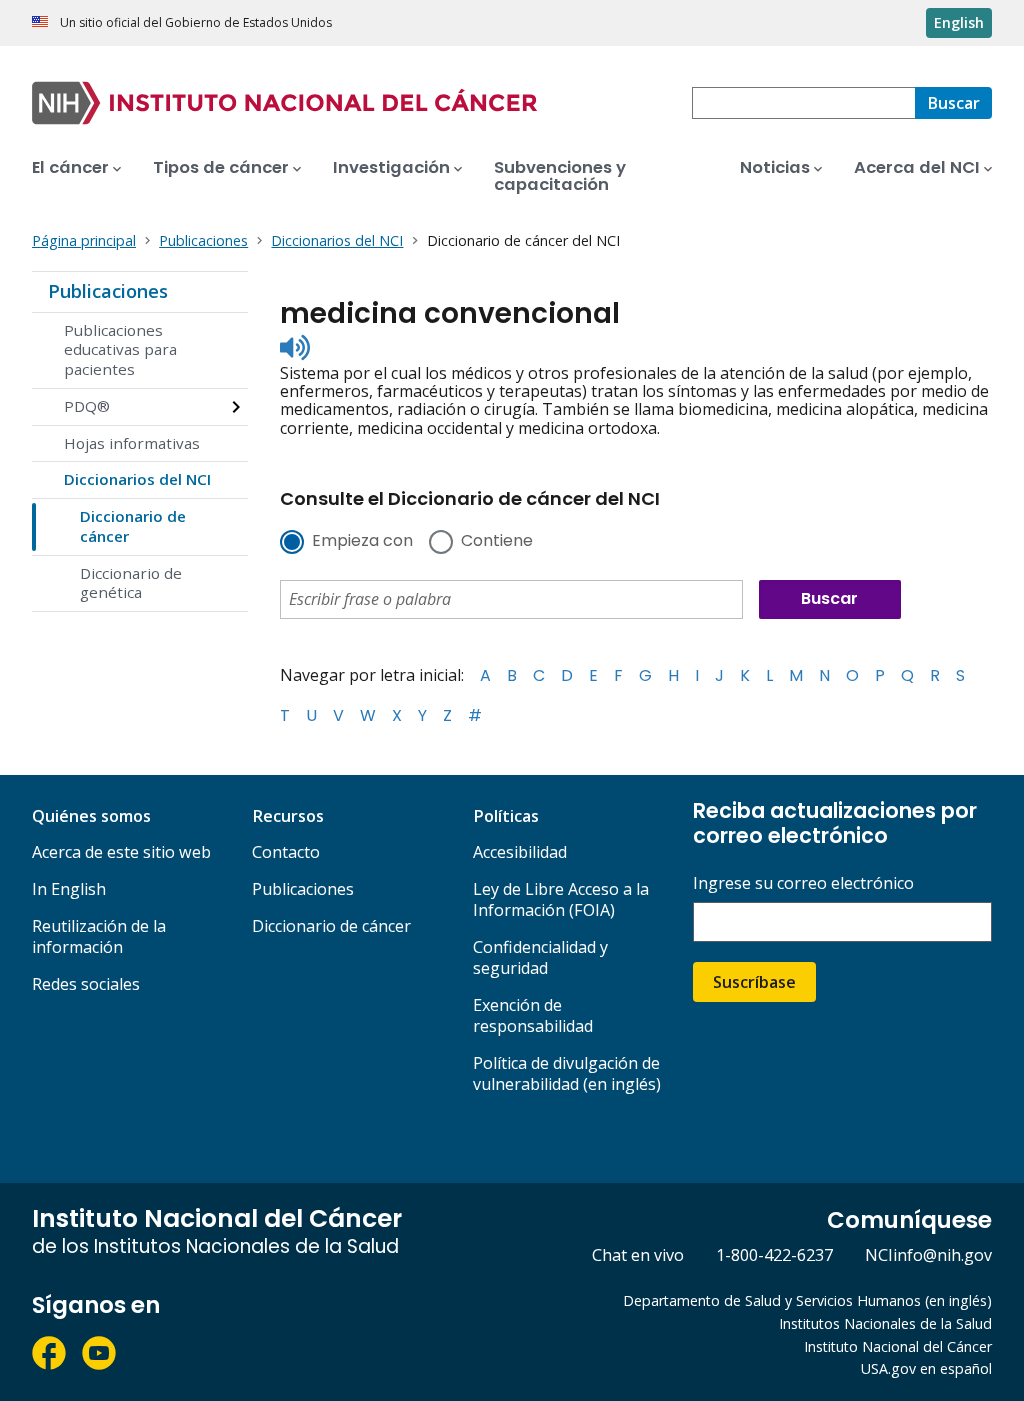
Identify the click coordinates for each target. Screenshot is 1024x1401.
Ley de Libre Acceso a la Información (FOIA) (561, 899)
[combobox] (803, 103)
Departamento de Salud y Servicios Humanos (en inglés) (807, 1300)
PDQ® (87, 406)
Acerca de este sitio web (121, 852)
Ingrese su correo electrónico (803, 883)
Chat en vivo (638, 1255)
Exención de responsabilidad (533, 1015)
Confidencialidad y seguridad (540, 957)
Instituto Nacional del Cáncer (898, 1346)
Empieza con (362, 542)
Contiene (497, 542)
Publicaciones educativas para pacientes (120, 350)
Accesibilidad (520, 852)
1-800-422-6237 (774, 1255)
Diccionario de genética (131, 583)
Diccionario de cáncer (133, 526)
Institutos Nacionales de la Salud (885, 1323)
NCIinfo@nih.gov (928, 1255)
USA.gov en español (926, 1368)
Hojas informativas (132, 443)
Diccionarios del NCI (137, 479)
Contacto (286, 852)
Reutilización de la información (99, 936)
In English (69, 889)
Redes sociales (86, 984)
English (959, 22)
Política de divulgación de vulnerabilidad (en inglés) (567, 1073)
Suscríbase (754, 982)
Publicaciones (108, 291)
